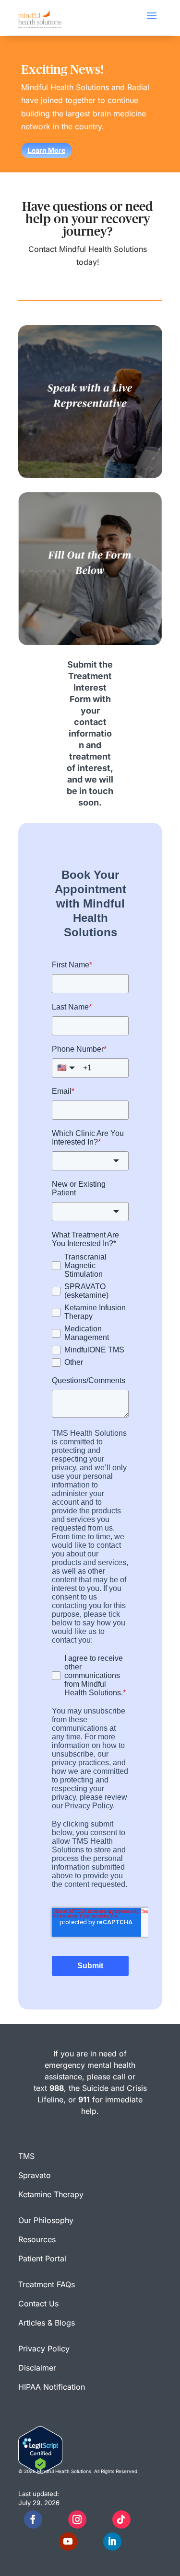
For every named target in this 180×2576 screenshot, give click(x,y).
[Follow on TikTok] (121, 2519)
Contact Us (38, 2304)
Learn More (47, 150)
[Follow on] (55, 2519)
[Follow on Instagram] (77, 2519)
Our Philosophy (46, 2220)
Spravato (35, 2175)
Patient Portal (42, 2258)
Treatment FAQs (47, 2284)
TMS (26, 2156)
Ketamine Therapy (51, 2194)
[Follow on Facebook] (33, 2519)
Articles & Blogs (47, 2323)
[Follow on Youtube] (68, 2542)
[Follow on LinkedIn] (112, 2542)
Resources (37, 2239)
